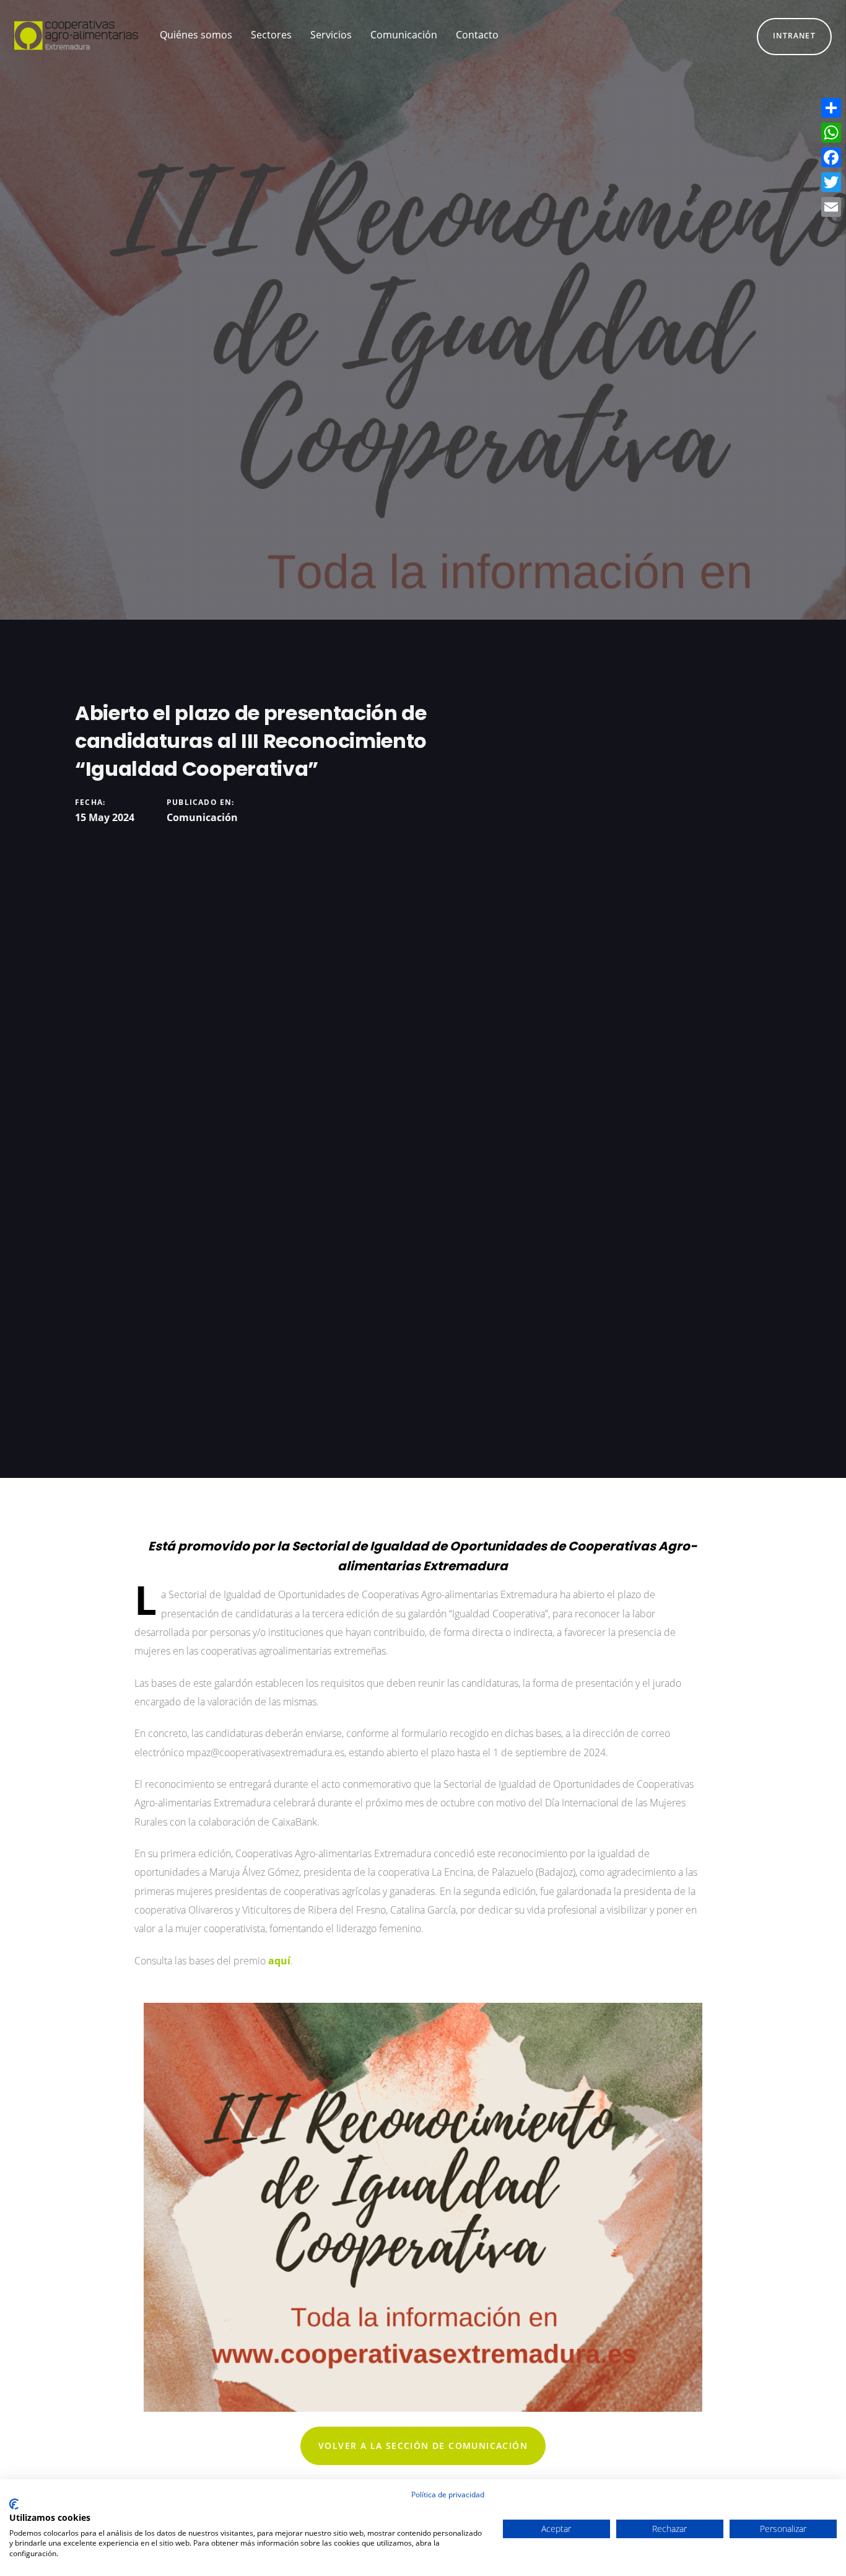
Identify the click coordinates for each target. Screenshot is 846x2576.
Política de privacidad (448, 2495)
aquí (279, 1961)
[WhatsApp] (831, 133)
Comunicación (202, 817)
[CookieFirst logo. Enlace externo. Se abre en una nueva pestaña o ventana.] (14, 2504)
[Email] (831, 207)
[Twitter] (831, 182)
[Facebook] (831, 157)
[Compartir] (831, 108)
